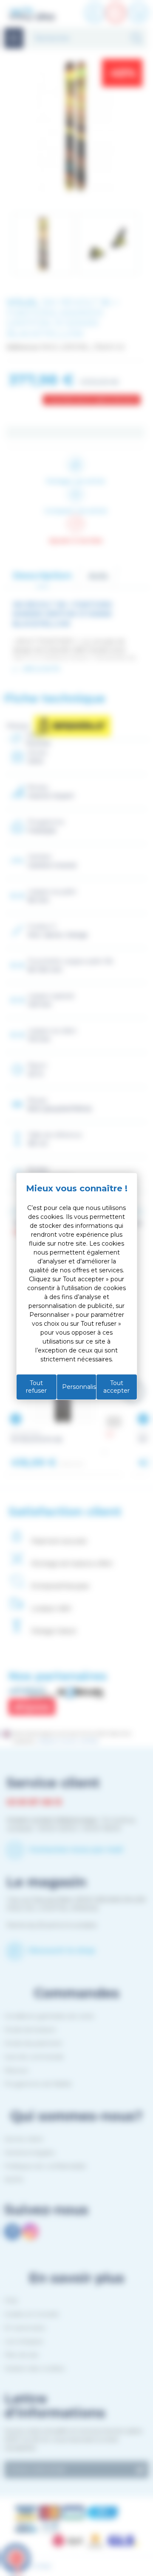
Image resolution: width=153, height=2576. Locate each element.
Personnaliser (79, 1387)
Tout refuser (36, 1387)
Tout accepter (116, 1387)
